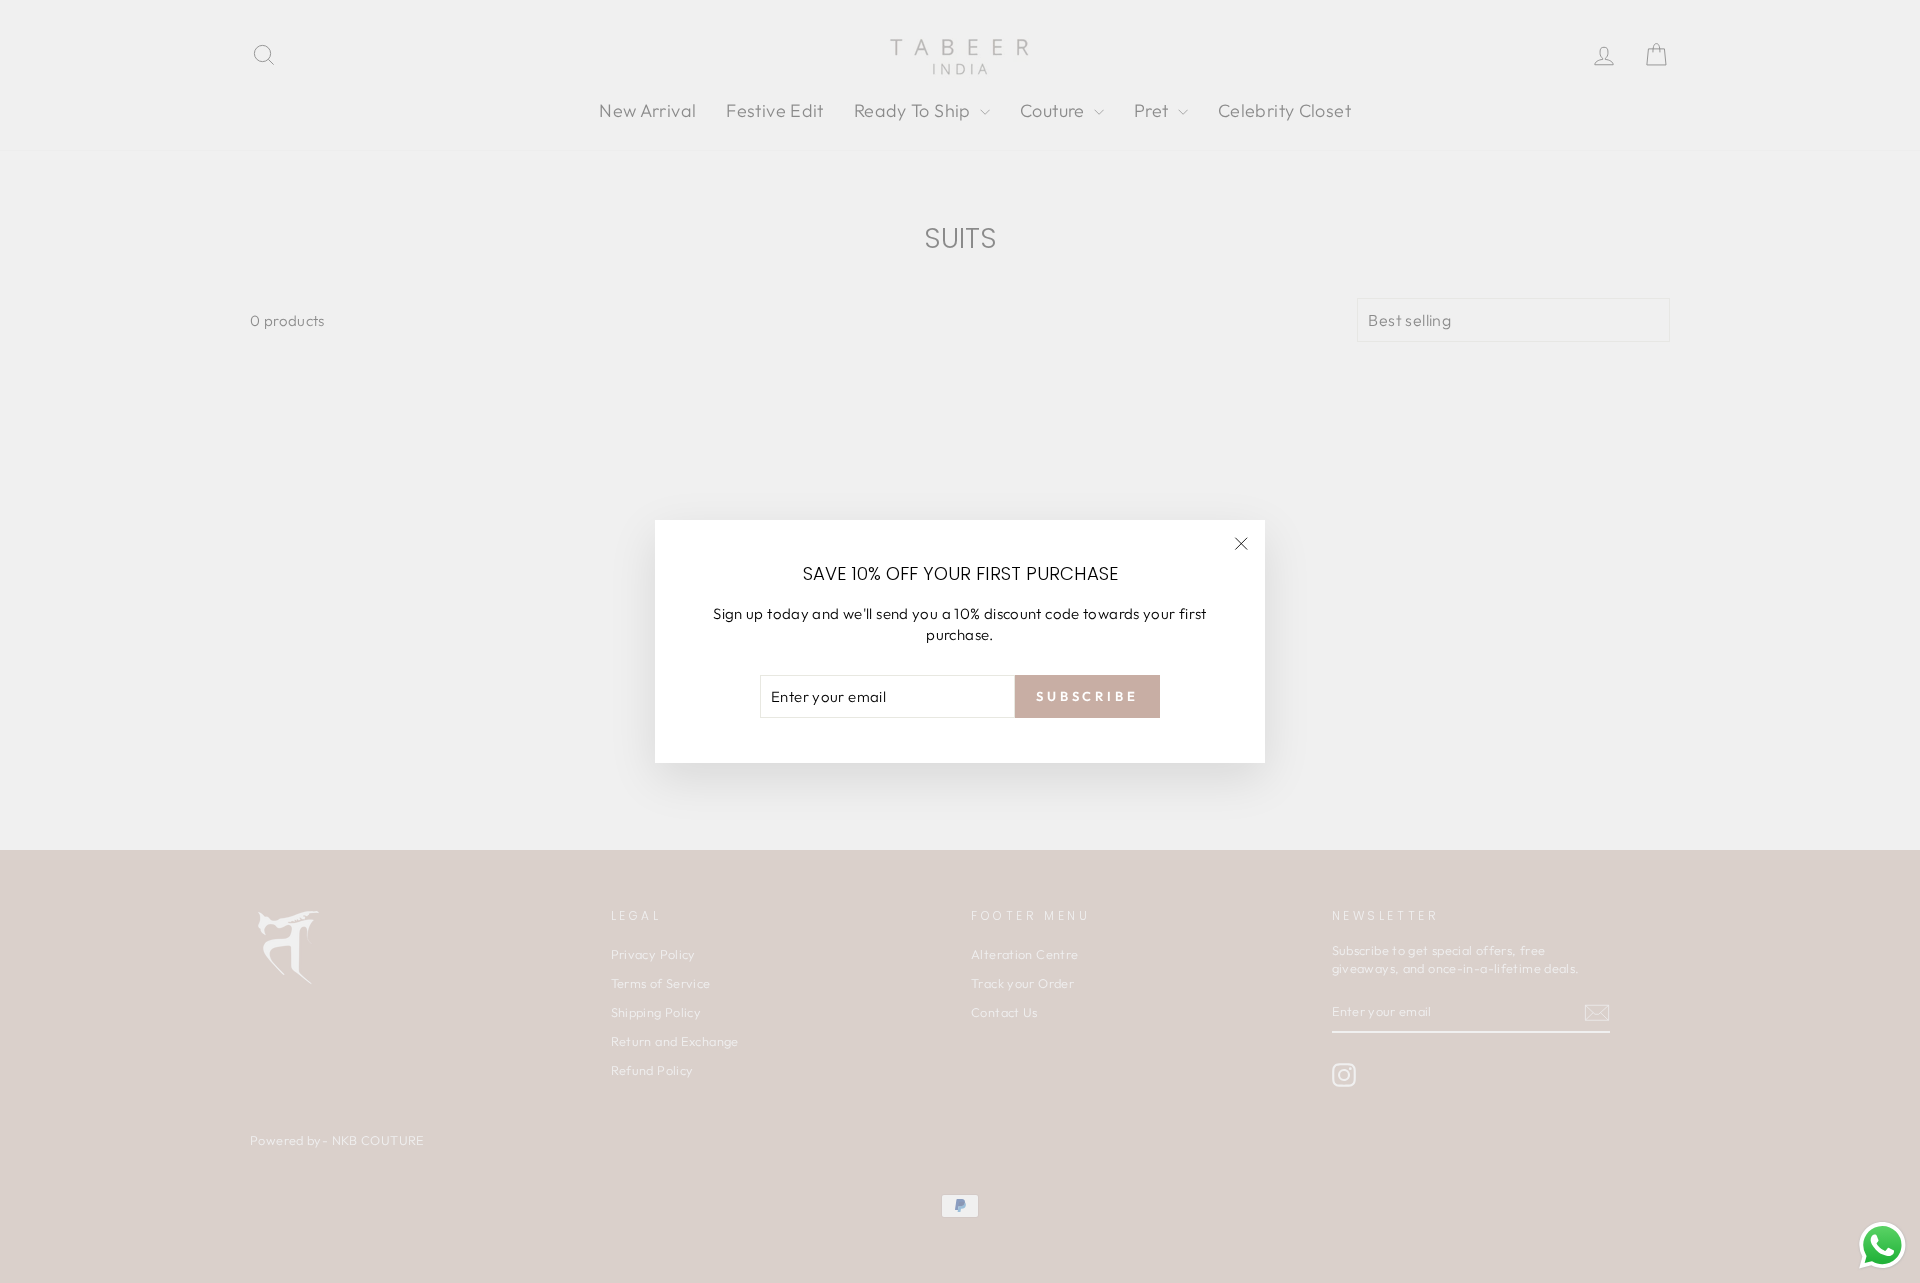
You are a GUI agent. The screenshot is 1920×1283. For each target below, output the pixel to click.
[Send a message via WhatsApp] (1882, 1245)
